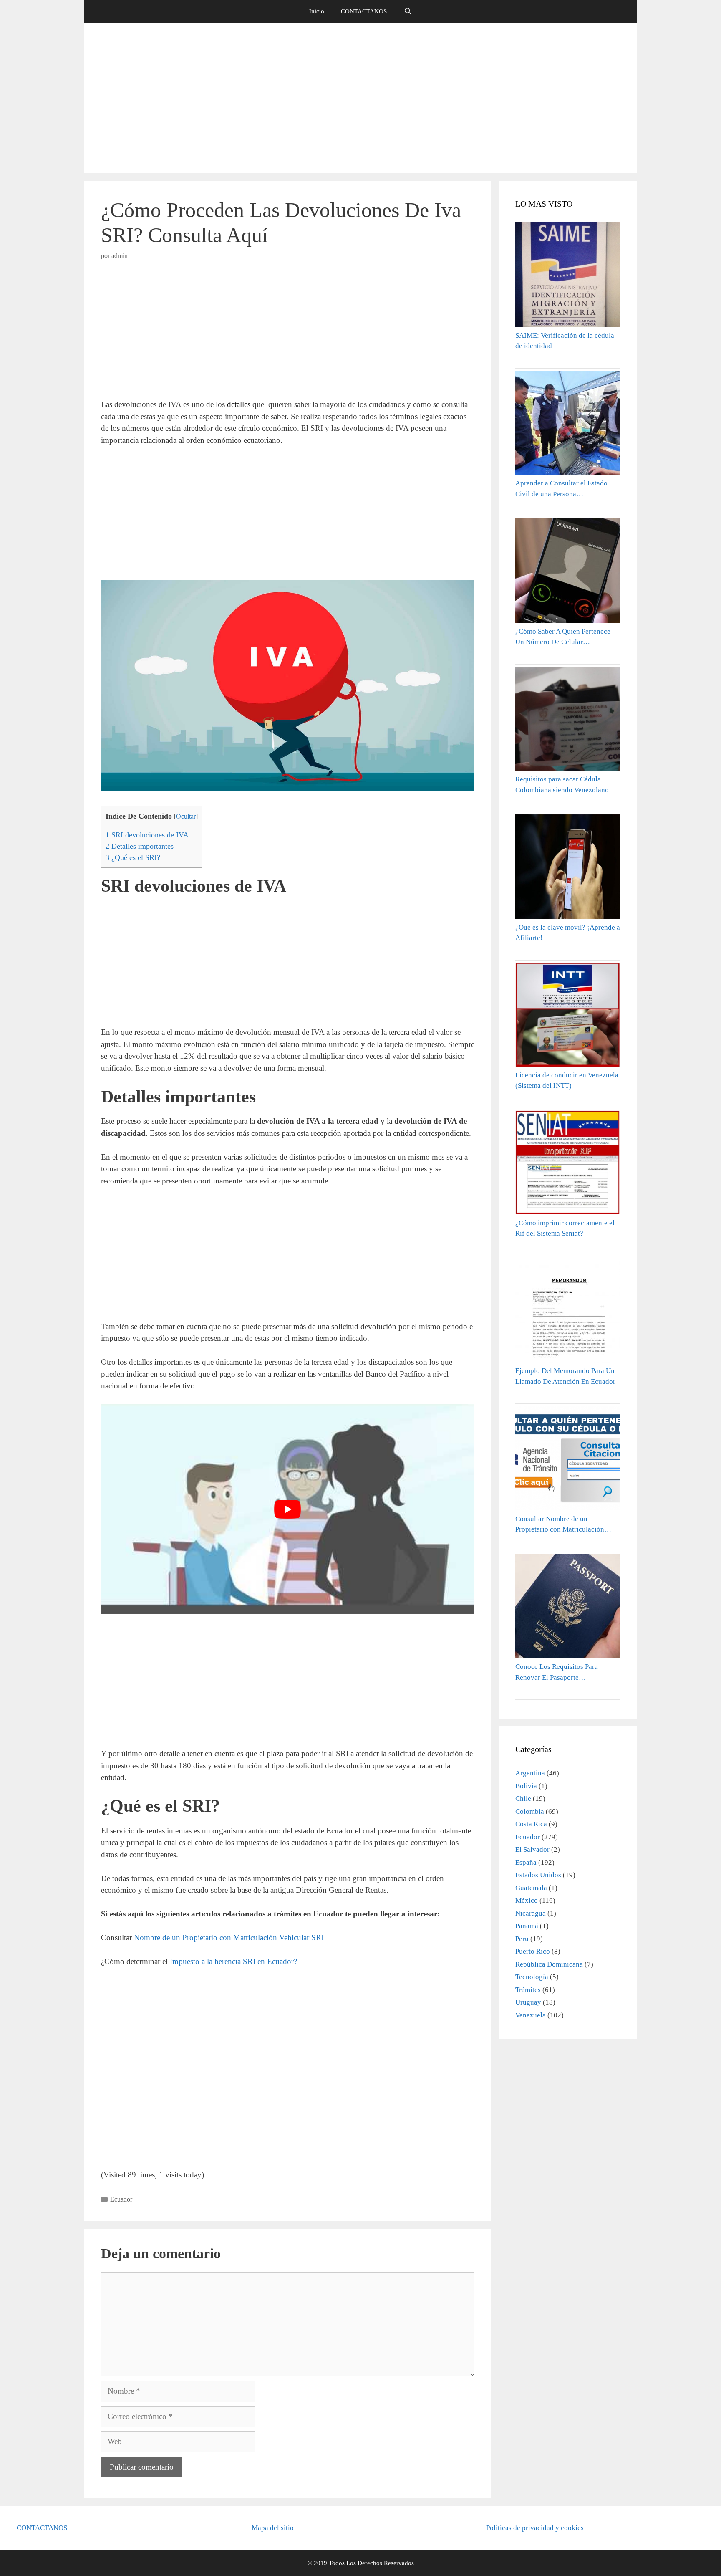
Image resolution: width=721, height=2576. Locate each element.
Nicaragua (531, 1913)
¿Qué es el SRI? (133, 857)
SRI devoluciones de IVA (147, 835)
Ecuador (121, 2199)
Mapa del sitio (273, 2528)
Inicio (317, 11)
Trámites (528, 1990)
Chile (523, 1799)
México (527, 1900)
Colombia (530, 1811)
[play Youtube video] (288, 1509)
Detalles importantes (140, 846)
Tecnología (532, 1977)
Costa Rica (531, 1824)
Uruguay (528, 2002)
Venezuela (531, 2015)
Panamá (527, 1926)
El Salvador (532, 1849)
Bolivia (526, 1786)
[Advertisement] (360, 98)
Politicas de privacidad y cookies (535, 2528)
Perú (522, 1939)
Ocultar (186, 817)
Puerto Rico (533, 1951)
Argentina (530, 1773)
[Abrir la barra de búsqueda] (407, 11)
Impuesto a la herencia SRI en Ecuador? (233, 1961)
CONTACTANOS (364, 11)
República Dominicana (549, 1964)
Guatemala (531, 1888)
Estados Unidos (538, 1875)
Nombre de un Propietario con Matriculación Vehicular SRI (229, 1938)
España (526, 1862)
